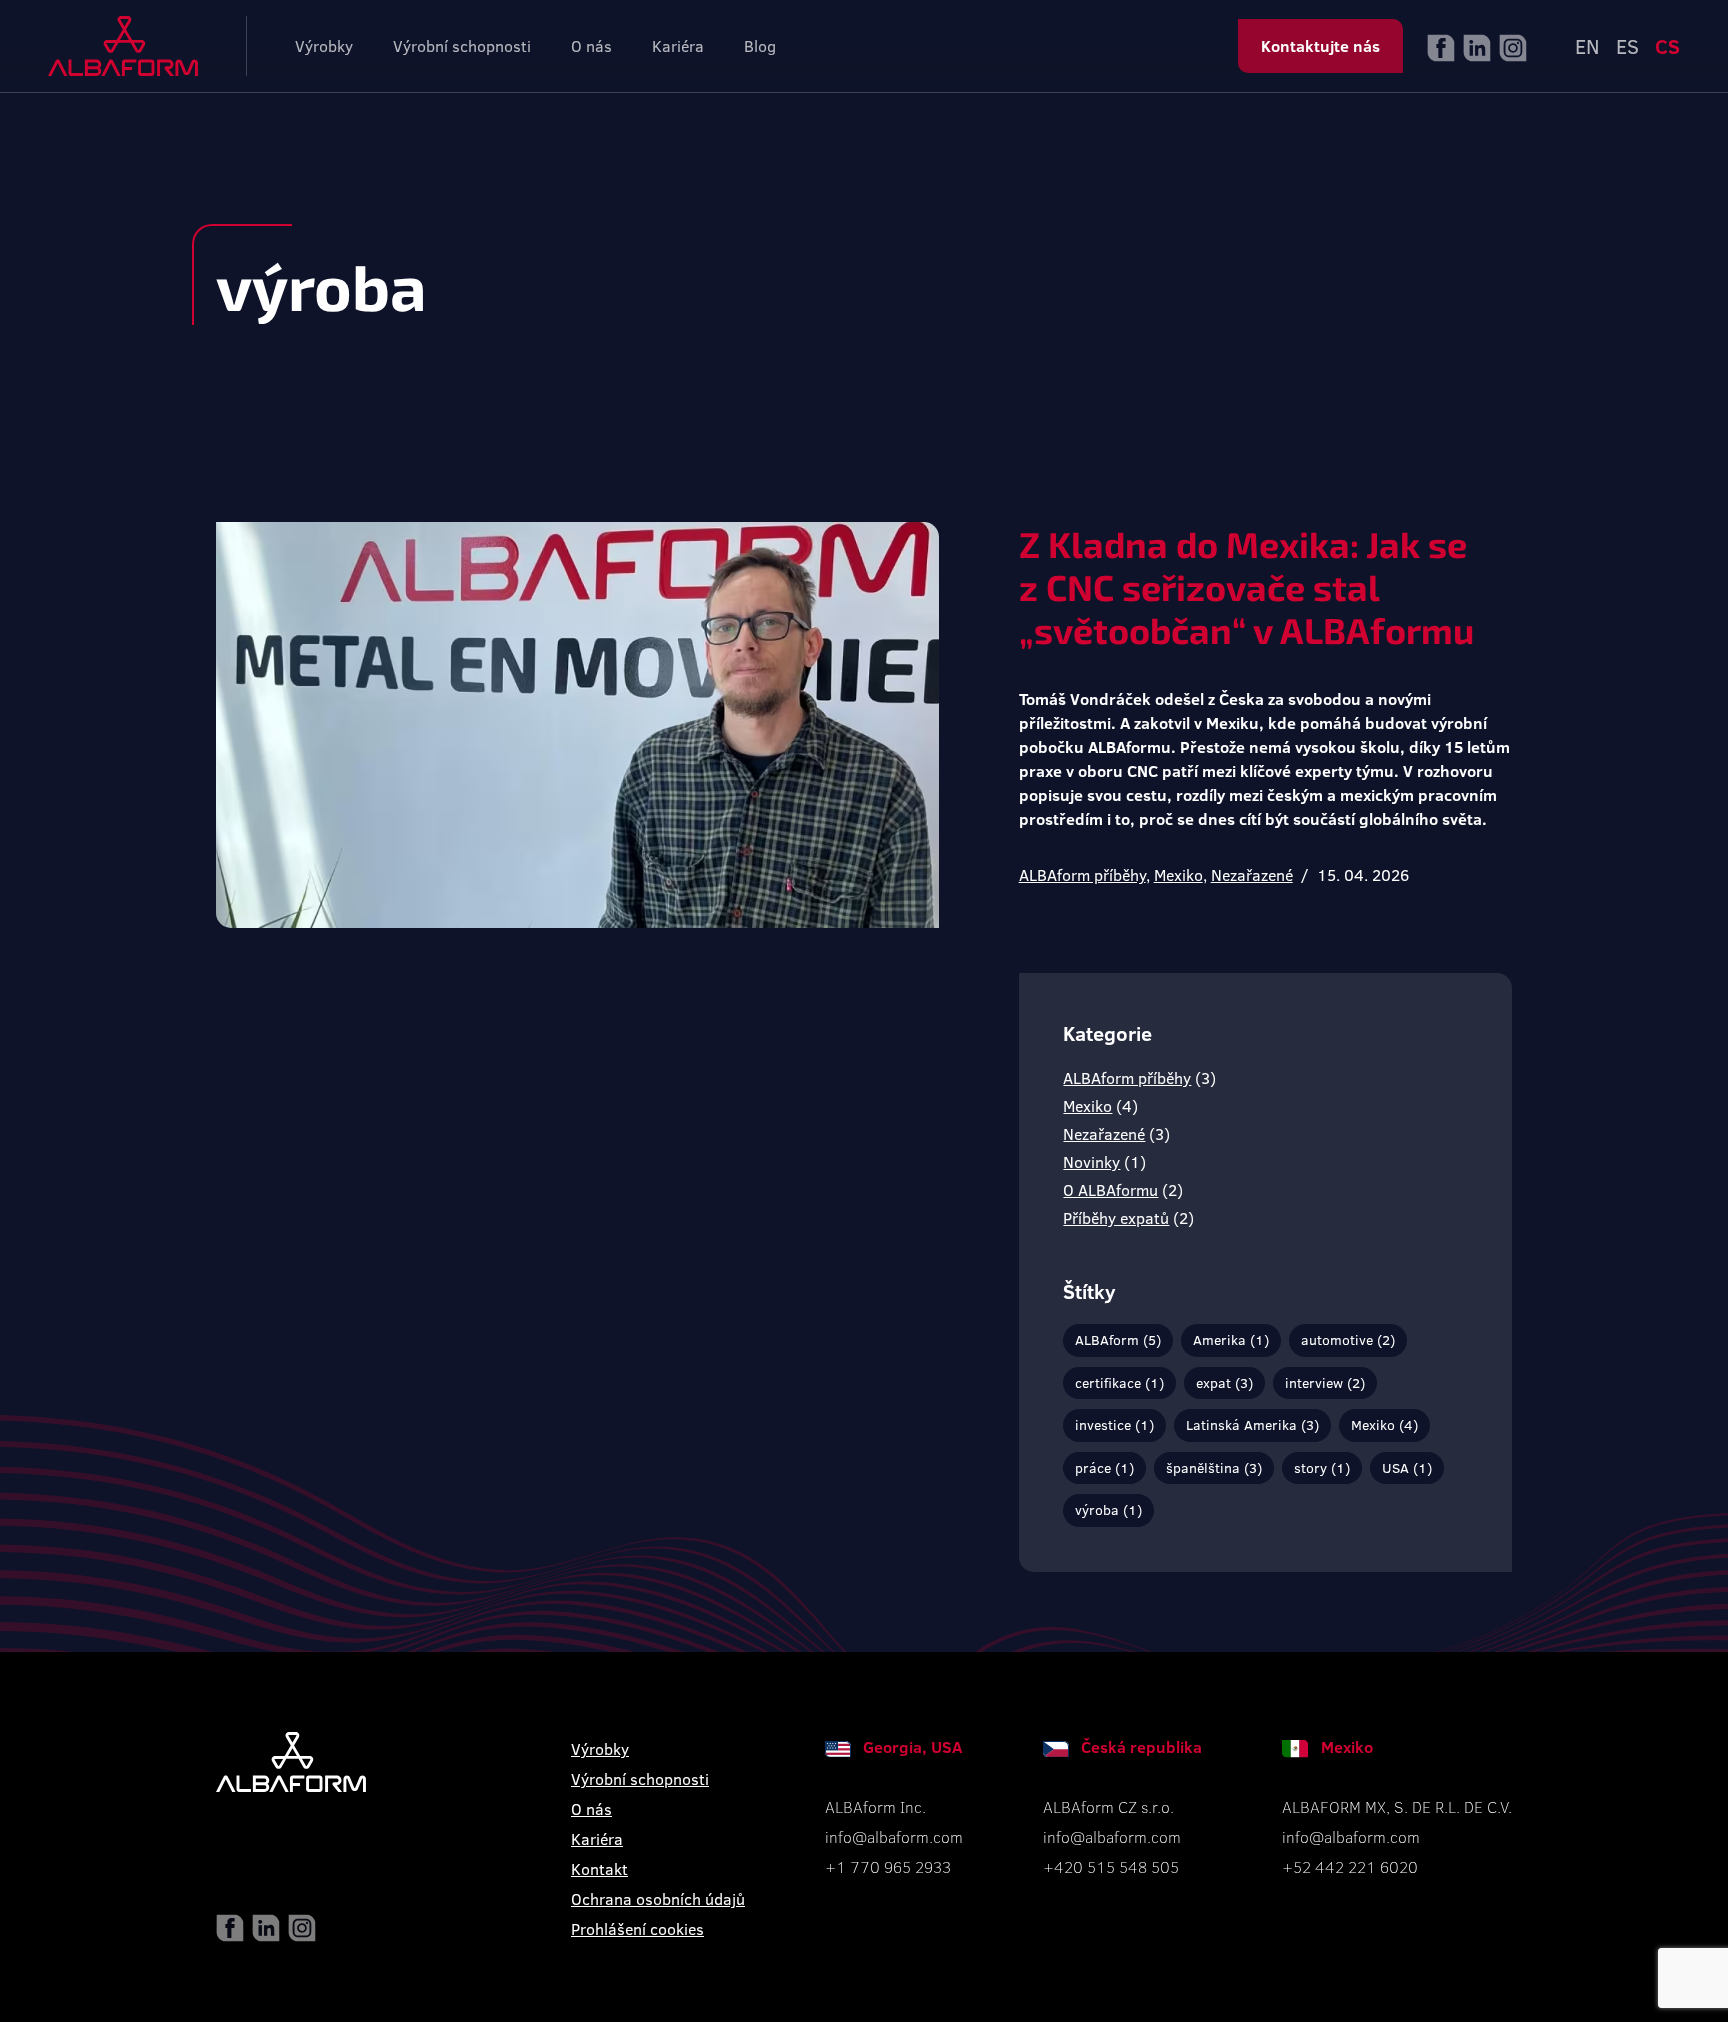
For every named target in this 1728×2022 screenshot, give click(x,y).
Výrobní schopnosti (462, 45)
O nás (591, 45)
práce (1104, 1467)
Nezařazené (1252, 874)
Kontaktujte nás (1320, 45)
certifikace (1119, 1382)
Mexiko (1178, 874)
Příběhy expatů (1116, 1217)
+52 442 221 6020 (1350, 1866)
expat (1224, 1382)
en (1587, 45)
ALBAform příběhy (1082, 874)
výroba (1108, 1509)
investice (1114, 1424)
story (1322, 1467)
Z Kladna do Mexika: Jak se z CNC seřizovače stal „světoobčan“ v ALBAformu (1246, 586)
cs (1667, 45)
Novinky (1091, 1161)
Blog (760, 45)
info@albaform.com (894, 1836)
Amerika (1231, 1339)
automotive (1348, 1339)
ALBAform (1118, 1339)
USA (1407, 1467)
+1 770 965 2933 (888, 1866)
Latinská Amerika (1252, 1424)
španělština (1214, 1467)
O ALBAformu (1110, 1189)
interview (1325, 1382)
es (1627, 45)
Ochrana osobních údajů (658, 1898)
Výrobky (324, 45)
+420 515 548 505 (1111, 1866)
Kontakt (599, 1868)
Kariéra (678, 45)
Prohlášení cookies (637, 1928)
